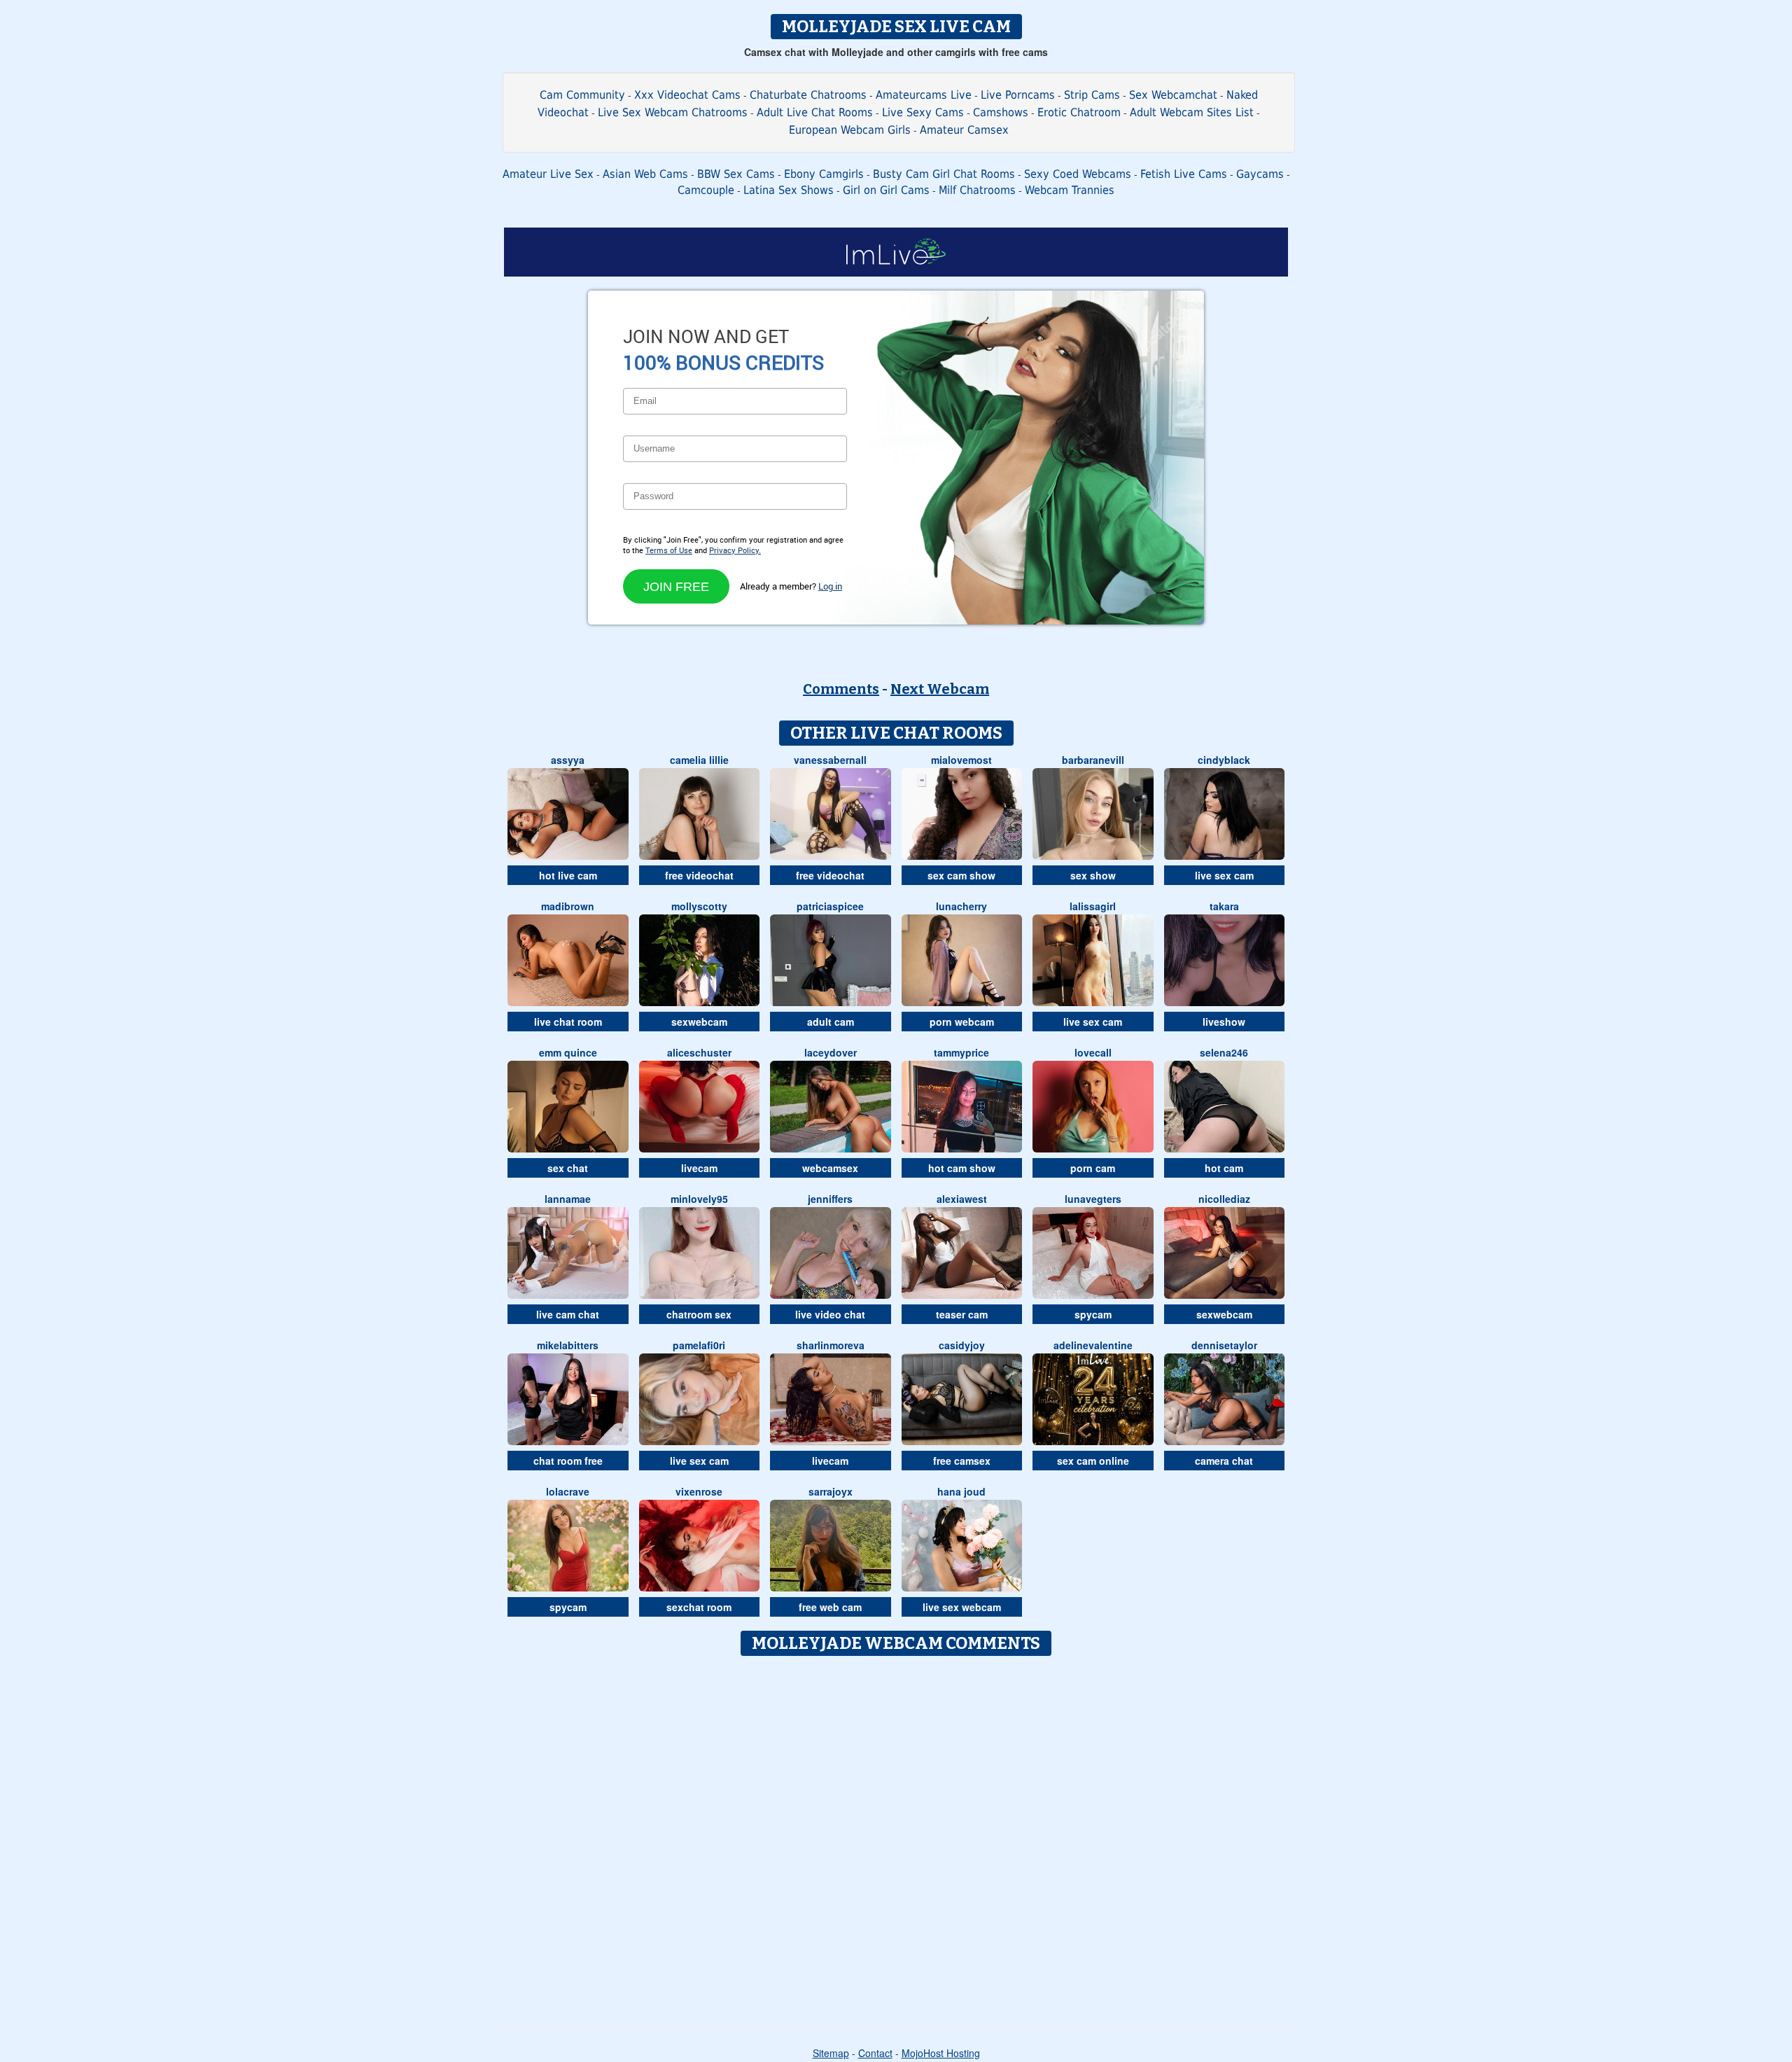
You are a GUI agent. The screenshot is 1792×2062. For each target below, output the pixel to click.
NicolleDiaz (1224, 1199)
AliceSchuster (699, 1052)
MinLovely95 (699, 1199)
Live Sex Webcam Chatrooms (673, 112)
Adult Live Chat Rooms (815, 112)
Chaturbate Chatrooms (808, 95)
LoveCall (1093, 1052)
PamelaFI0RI (699, 1345)
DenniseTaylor (1224, 1345)
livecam (699, 1168)
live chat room (568, 1022)
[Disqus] (896, 1838)
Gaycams (1260, 174)
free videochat (699, 875)
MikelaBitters (568, 1345)
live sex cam (1224, 875)
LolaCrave (568, 1491)
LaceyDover (831, 1052)
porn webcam (962, 1022)
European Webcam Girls (850, 130)
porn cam (1093, 1168)
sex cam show (961, 875)
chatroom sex (699, 1314)
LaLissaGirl (1093, 906)
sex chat (568, 1168)
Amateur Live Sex (548, 174)
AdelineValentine (1093, 1345)
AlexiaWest (962, 1199)
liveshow (1224, 1022)
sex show (1093, 875)
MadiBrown (568, 906)
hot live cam (568, 875)
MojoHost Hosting (941, 2053)
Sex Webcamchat (1173, 95)
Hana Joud (961, 1491)
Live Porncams (1018, 95)
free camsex (962, 1461)
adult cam (831, 1022)
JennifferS (830, 1199)
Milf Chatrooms (977, 190)
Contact (875, 2053)
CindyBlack (1224, 760)
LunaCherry (961, 906)
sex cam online (1093, 1461)
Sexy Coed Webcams (1078, 174)
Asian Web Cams (645, 174)
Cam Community (582, 95)
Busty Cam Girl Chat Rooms (944, 174)
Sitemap (831, 2053)
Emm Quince (568, 1052)
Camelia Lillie (699, 760)
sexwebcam (699, 1022)
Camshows (1001, 112)
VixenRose (699, 1491)
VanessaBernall (830, 760)
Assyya (568, 760)
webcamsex (830, 1168)
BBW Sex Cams (736, 174)
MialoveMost (961, 760)
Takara (1224, 906)
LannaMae (568, 1199)
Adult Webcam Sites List (1192, 112)
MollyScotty (699, 906)
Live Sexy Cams (923, 112)
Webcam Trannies (1070, 190)
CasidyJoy (962, 1345)
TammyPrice (961, 1052)
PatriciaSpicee (830, 906)
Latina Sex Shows (789, 190)
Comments (841, 689)
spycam (1093, 1314)
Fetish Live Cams (1184, 174)
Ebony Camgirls (824, 174)
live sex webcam (962, 1607)
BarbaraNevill (1093, 760)
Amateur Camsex (964, 130)
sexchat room (699, 1607)
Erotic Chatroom (1079, 112)
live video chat (830, 1314)
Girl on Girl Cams (886, 190)
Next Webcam (940, 689)
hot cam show (962, 1168)
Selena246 (1224, 1052)
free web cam (830, 1607)
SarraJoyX (831, 1491)
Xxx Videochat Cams (687, 95)
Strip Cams (1092, 95)
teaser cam (962, 1314)
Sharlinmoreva (831, 1345)
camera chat (1224, 1461)
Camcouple (706, 190)
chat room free (568, 1461)
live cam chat (568, 1314)
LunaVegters (1093, 1199)
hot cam (1224, 1168)
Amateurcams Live (924, 95)
